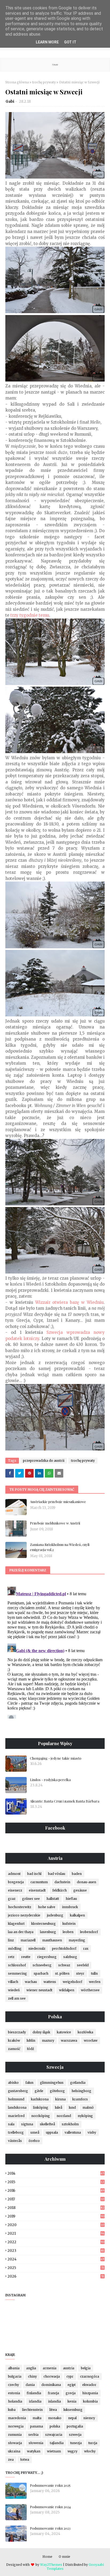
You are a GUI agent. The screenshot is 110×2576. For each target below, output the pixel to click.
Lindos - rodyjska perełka (50, 1780)
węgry (72, 2451)
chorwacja (52, 2376)
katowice (64, 2032)
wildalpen (67, 1990)
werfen (95, 1982)
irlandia (35, 2401)
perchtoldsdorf (64, 1948)
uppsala (52, 2132)
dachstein (62, 1882)
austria (69, 2368)
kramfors (80, 2099)
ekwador (89, 2385)
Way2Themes (51, 2565)
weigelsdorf (72, 1982)
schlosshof (17, 1965)
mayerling (77, 1940)
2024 (56, 2259)
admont (14, 1874)
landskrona (17, 2107)
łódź (31, 2049)
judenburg (55, 1915)
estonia (14, 2393)
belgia (86, 2368)
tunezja (76, 2443)
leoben (68, 1932)
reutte (26, 1957)
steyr (80, 1973)
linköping (41, 2107)
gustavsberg (18, 2091)
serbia (33, 2435)
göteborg (57, 2091)
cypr (70, 2376)
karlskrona (40, 2099)
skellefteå (47, 2124)
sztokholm (70, 2124)
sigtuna (27, 2124)
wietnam (54, 2451)
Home (47, 2557)
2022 (56, 2242)
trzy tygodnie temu (30, 615)
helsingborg (81, 2091)
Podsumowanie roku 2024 (50, 2507)
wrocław (91, 2040)
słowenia (36, 2443)
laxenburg (48, 1932)
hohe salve (47, 1907)
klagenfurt (16, 1924)
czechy (13, 2385)
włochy (90, 2451)
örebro (34, 2141)
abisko (13, 2083)
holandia (15, 2401)
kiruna (60, 2099)
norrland (64, 2116)
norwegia (16, 2426)
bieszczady (17, 2032)
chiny (32, 2376)
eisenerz (15, 1890)
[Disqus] (55, 1652)
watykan (34, 2451)
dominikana (51, 2385)
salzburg (70, 1957)
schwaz (64, 1965)
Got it (70, 42)
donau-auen (87, 1882)
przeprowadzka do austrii (44, 1461)
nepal (72, 2418)
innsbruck (70, 1907)
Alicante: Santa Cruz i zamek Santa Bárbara (65, 1801)
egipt (72, 2385)
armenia (50, 2368)
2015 (56, 2182)
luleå (59, 2107)
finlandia (34, 2393)
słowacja (15, 2443)
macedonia (17, 2418)
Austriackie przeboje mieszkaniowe (58, 1502)
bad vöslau (57, 1874)
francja (53, 2393)
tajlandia (57, 2443)
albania (14, 2368)
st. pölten (62, 1973)
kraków (14, 2040)
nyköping (85, 2116)
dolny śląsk (41, 2032)
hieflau (71, 1899)
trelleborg (16, 2132)
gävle (39, 2091)
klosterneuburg (44, 1924)
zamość (14, 2049)
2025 (56, 2268)
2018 (56, 2208)
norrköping (41, 2116)
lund (72, 2107)
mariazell (28, 1940)
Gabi (10, 101)
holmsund (16, 2099)
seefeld (83, 1965)
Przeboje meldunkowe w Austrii (55, 1523)
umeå (35, 2132)
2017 (56, 2199)
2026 (56, 2276)
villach (13, 1982)
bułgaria (15, 2376)
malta (37, 2418)
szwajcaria (54, 2435)
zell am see (17, 1998)
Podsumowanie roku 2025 (50, 2485)
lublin (31, 2040)
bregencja (16, 1882)
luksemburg (73, 2410)
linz (11, 1940)
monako (55, 2418)
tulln (94, 1973)
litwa (53, 2410)
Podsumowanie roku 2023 (50, 2528)
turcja (93, 2443)
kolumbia (90, 2401)
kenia (72, 2401)
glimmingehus (52, 2083)
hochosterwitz (20, 1907)
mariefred (16, 2116)
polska (55, 2426)
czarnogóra (90, 2376)
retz (11, 1957)
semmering (17, 1973)
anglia (31, 2368)
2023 (56, 2251)
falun (29, 2083)
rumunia (15, 2435)
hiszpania (90, 2393)
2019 (56, 2216)
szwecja (75, 2435)
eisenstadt (37, 1890)
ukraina (14, 2451)
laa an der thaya (21, 1932)
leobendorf (89, 1932)
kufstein (69, 1924)
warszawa (69, 2040)
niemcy (89, 2418)
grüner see (31, 1899)
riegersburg (47, 1957)
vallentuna (73, 2132)
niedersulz (37, 1948)
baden (77, 1874)
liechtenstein (32, 2410)
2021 (56, 2233)
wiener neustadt (39, 1990)
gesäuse (80, 1890)
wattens (50, 1982)
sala (11, 2124)
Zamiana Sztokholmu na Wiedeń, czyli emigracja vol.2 (60, 1547)
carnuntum (39, 1882)
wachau (31, 1982)
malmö (88, 2107)
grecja (71, 2393)
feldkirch (60, 1890)
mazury (48, 2040)
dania (30, 2385)
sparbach (41, 1973)
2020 (56, 2225)
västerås (15, 2141)
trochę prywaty (44, 82)
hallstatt (53, 1899)
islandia (54, 2401)
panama (37, 2426)
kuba (12, 2410)
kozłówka (85, 2032)
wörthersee (90, 1990)
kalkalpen (77, 1915)
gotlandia (78, 2083)
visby (92, 2132)
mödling (15, 1948)
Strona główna (17, 82)
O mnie (64, 2557)
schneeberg (42, 1965)
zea (11, 2460)
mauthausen (52, 1940)
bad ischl (34, 1874)
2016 (56, 2191)
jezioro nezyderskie (24, 1915)
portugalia (75, 2426)
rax (86, 1948)
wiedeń (14, 1990)
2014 (56, 2173)
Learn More (47, 42)
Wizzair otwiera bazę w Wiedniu (69, 1302)
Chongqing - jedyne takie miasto (56, 1758)
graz (12, 1899)
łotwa (25, 2460)
